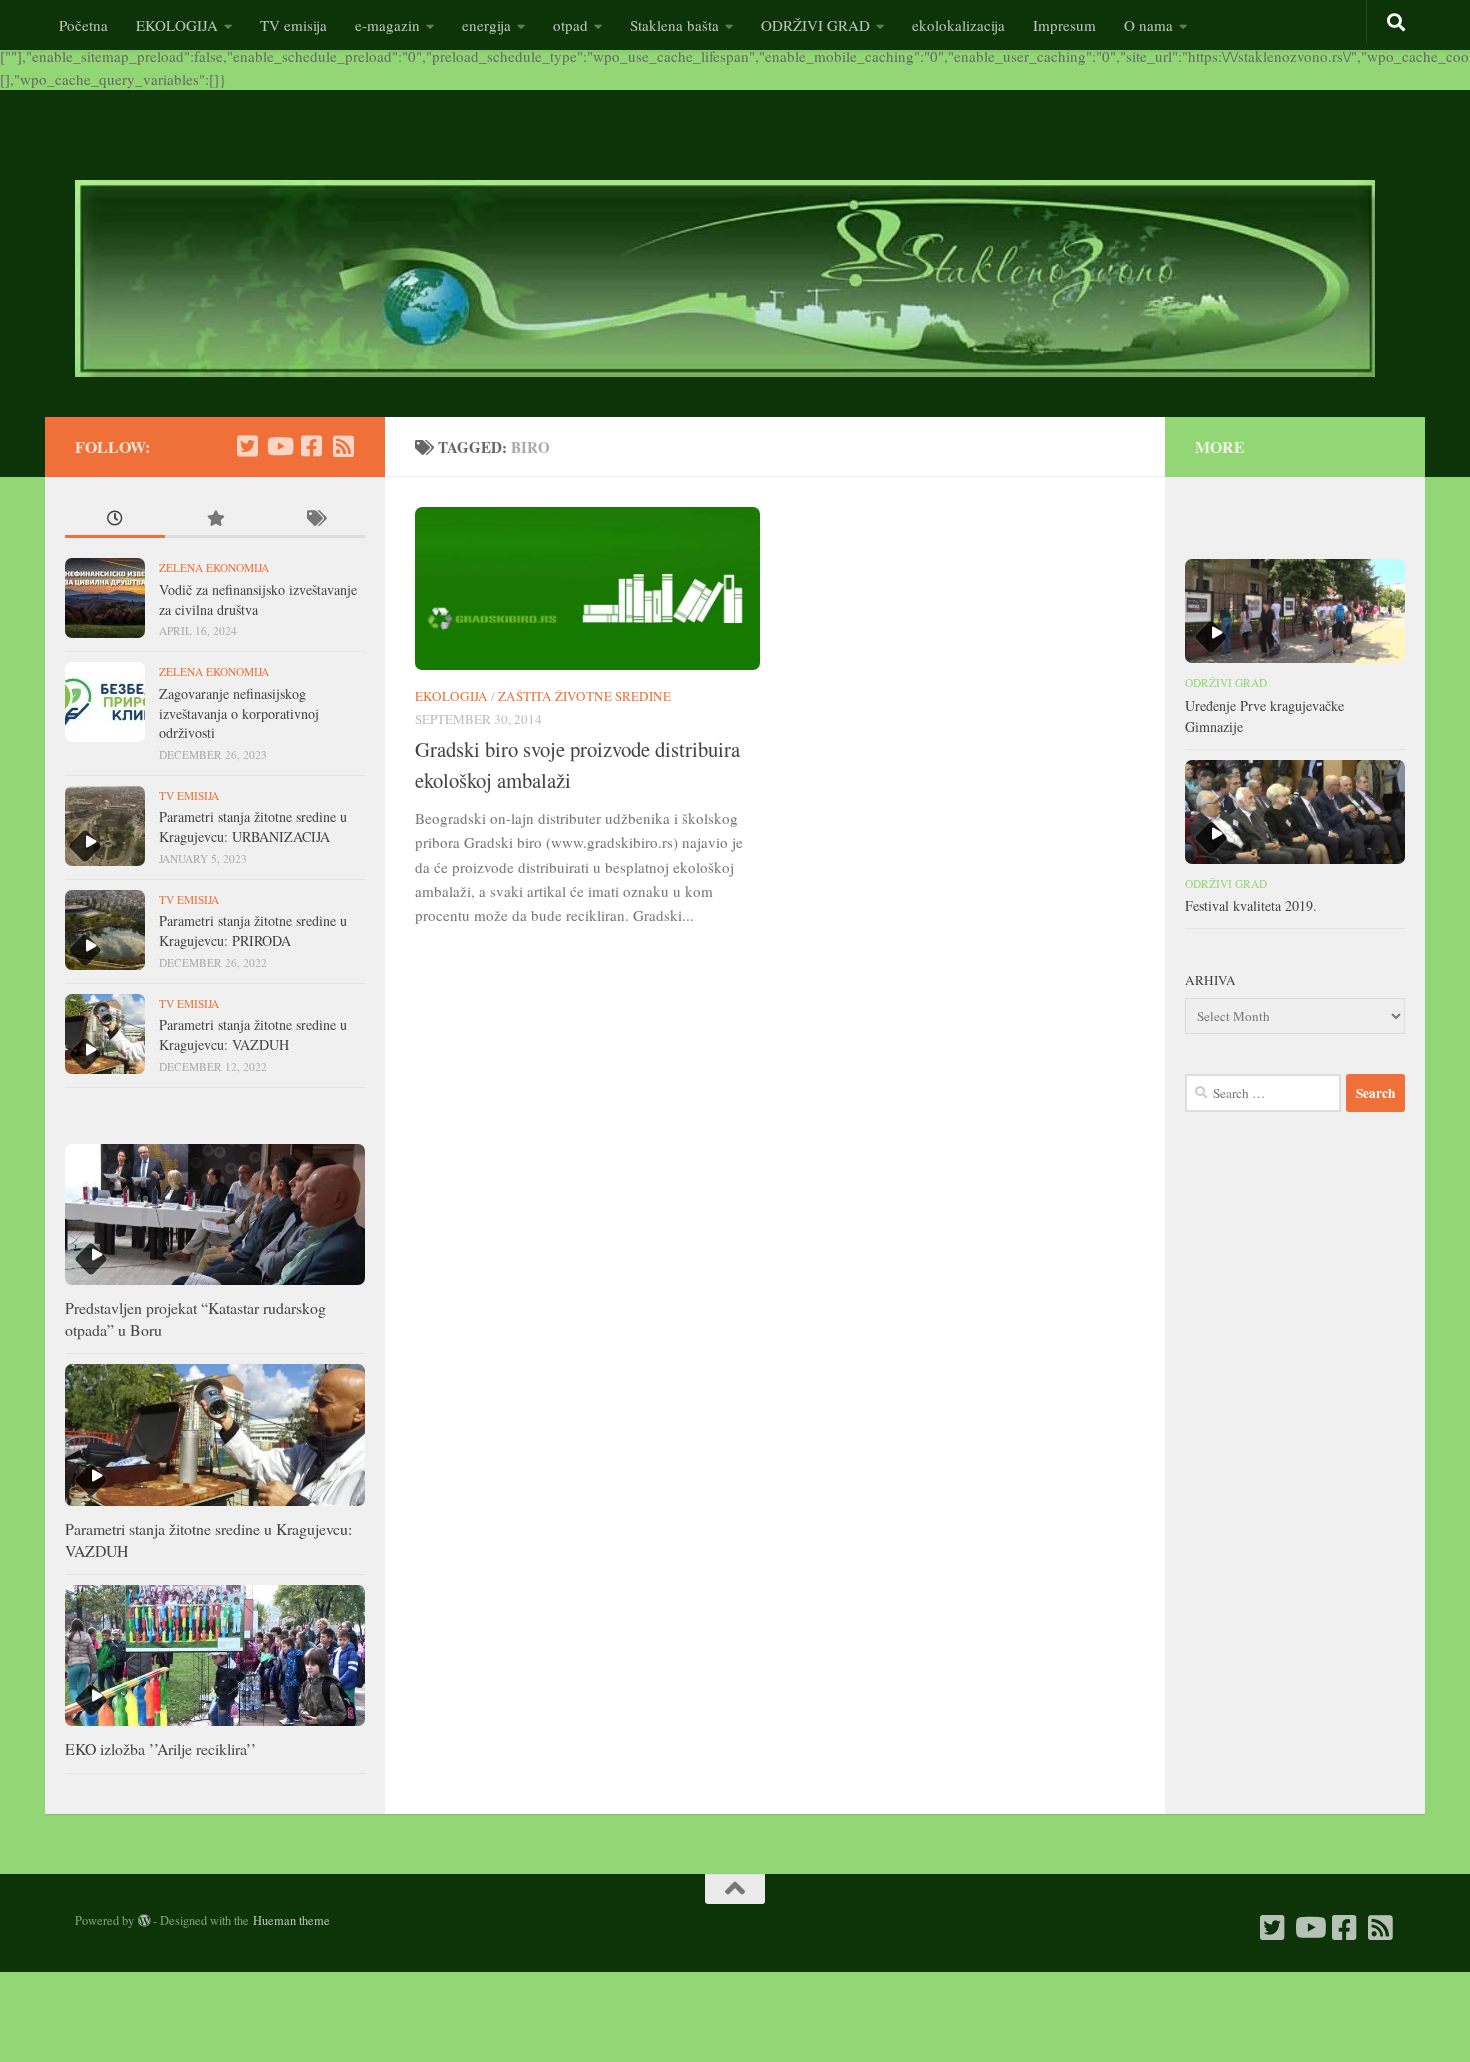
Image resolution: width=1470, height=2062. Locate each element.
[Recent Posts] (115, 520)
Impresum (1064, 25)
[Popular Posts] (215, 520)
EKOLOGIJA (177, 25)
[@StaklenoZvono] (247, 446)
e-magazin (387, 25)
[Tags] (315, 520)
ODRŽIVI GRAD (815, 25)
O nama (1148, 25)
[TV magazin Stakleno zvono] (279, 446)
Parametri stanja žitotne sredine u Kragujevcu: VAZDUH (253, 1034)
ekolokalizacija (958, 25)
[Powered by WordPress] (144, 1921)
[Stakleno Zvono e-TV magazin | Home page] (725, 278)
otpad (570, 25)
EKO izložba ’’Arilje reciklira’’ (160, 1748)
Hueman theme (291, 1920)
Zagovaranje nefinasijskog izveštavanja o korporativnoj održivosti (239, 713)
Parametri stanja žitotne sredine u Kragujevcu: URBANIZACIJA (253, 826)
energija (486, 25)
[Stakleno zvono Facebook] (311, 446)
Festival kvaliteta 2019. (1251, 905)
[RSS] (343, 446)
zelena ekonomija (214, 567)
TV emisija (293, 25)
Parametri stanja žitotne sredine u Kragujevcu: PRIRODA (253, 930)
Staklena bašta (674, 25)
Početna (83, 25)
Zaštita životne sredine (584, 696)
